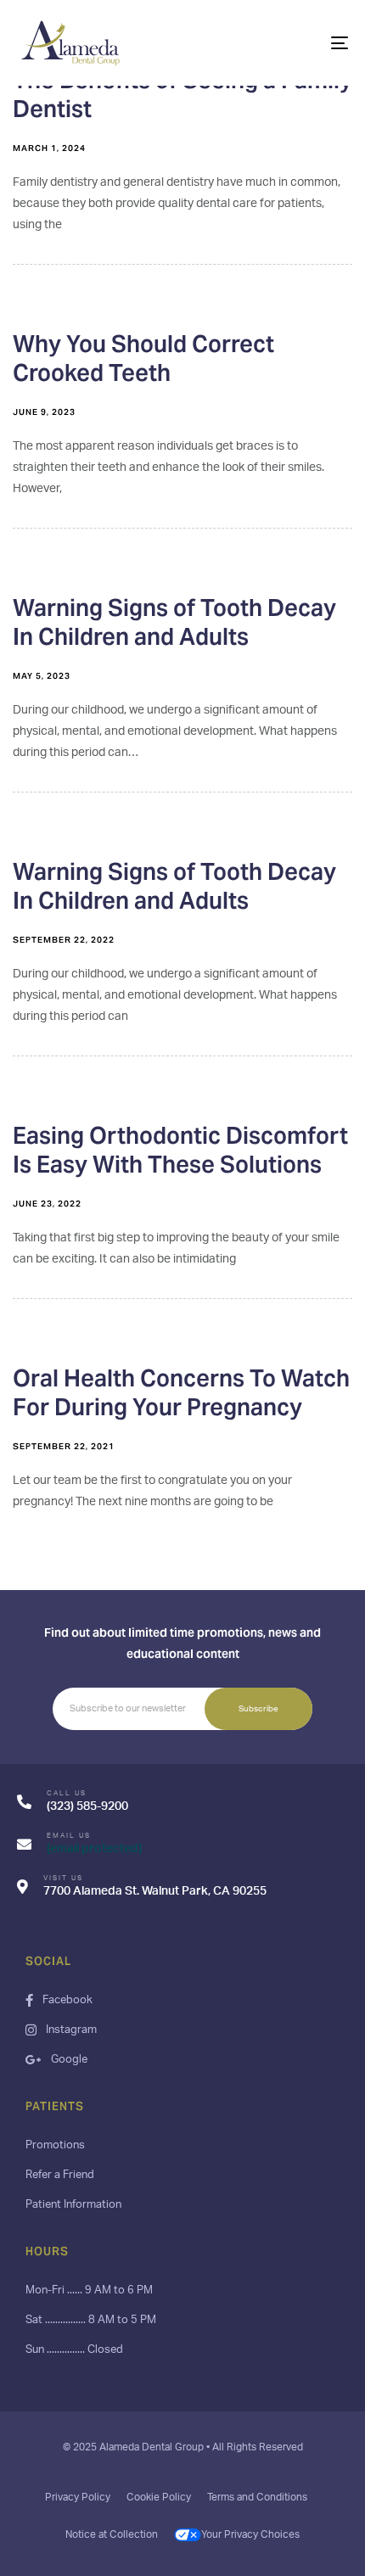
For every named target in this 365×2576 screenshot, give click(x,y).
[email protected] (94, 1849)
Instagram (71, 2030)
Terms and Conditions (257, 2497)
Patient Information (73, 2205)
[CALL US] (182, 1804)
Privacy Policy (78, 2497)
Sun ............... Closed (74, 2350)
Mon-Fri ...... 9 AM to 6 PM (89, 2290)
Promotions (55, 2145)
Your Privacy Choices (250, 2534)
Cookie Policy (159, 2497)
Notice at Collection (112, 2534)
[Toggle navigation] (293, 43)
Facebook (67, 2000)
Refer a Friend (60, 2175)
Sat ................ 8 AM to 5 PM (91, 2320)
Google (69, 2060)
